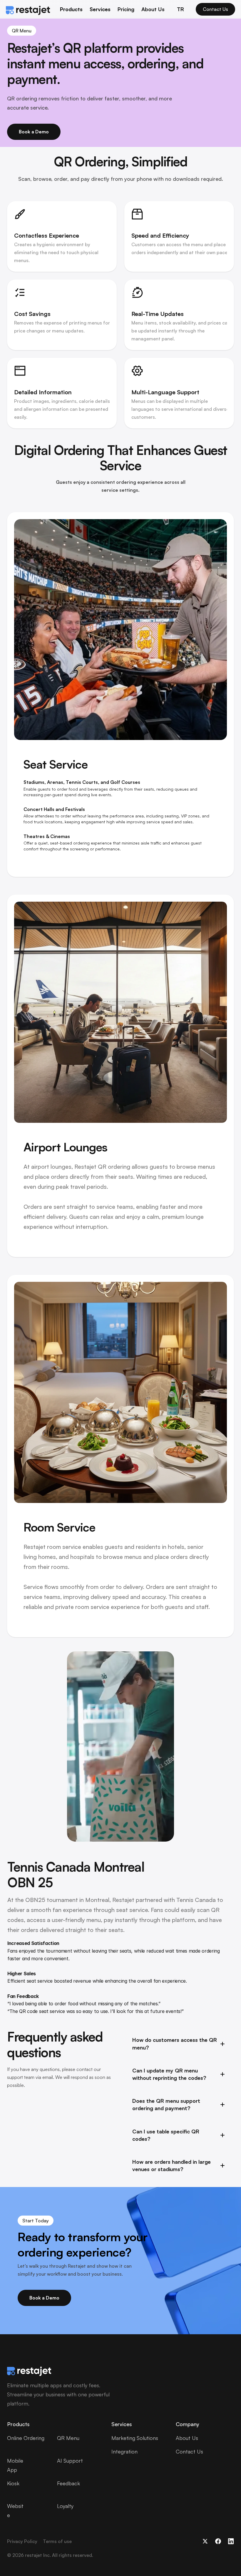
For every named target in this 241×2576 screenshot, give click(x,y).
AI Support (70, 2461)
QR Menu (68, 2438)
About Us (153, 9)
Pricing (126, 9)
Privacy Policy (22, 2541)
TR (180, 9)
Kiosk (13, 2483)
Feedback (68, 2483)
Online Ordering (26, 2438)
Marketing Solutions (135, 2438)
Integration (124, 2451)
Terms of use (57, 2541)
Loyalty (65, 2506)
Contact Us (189, 2451)
